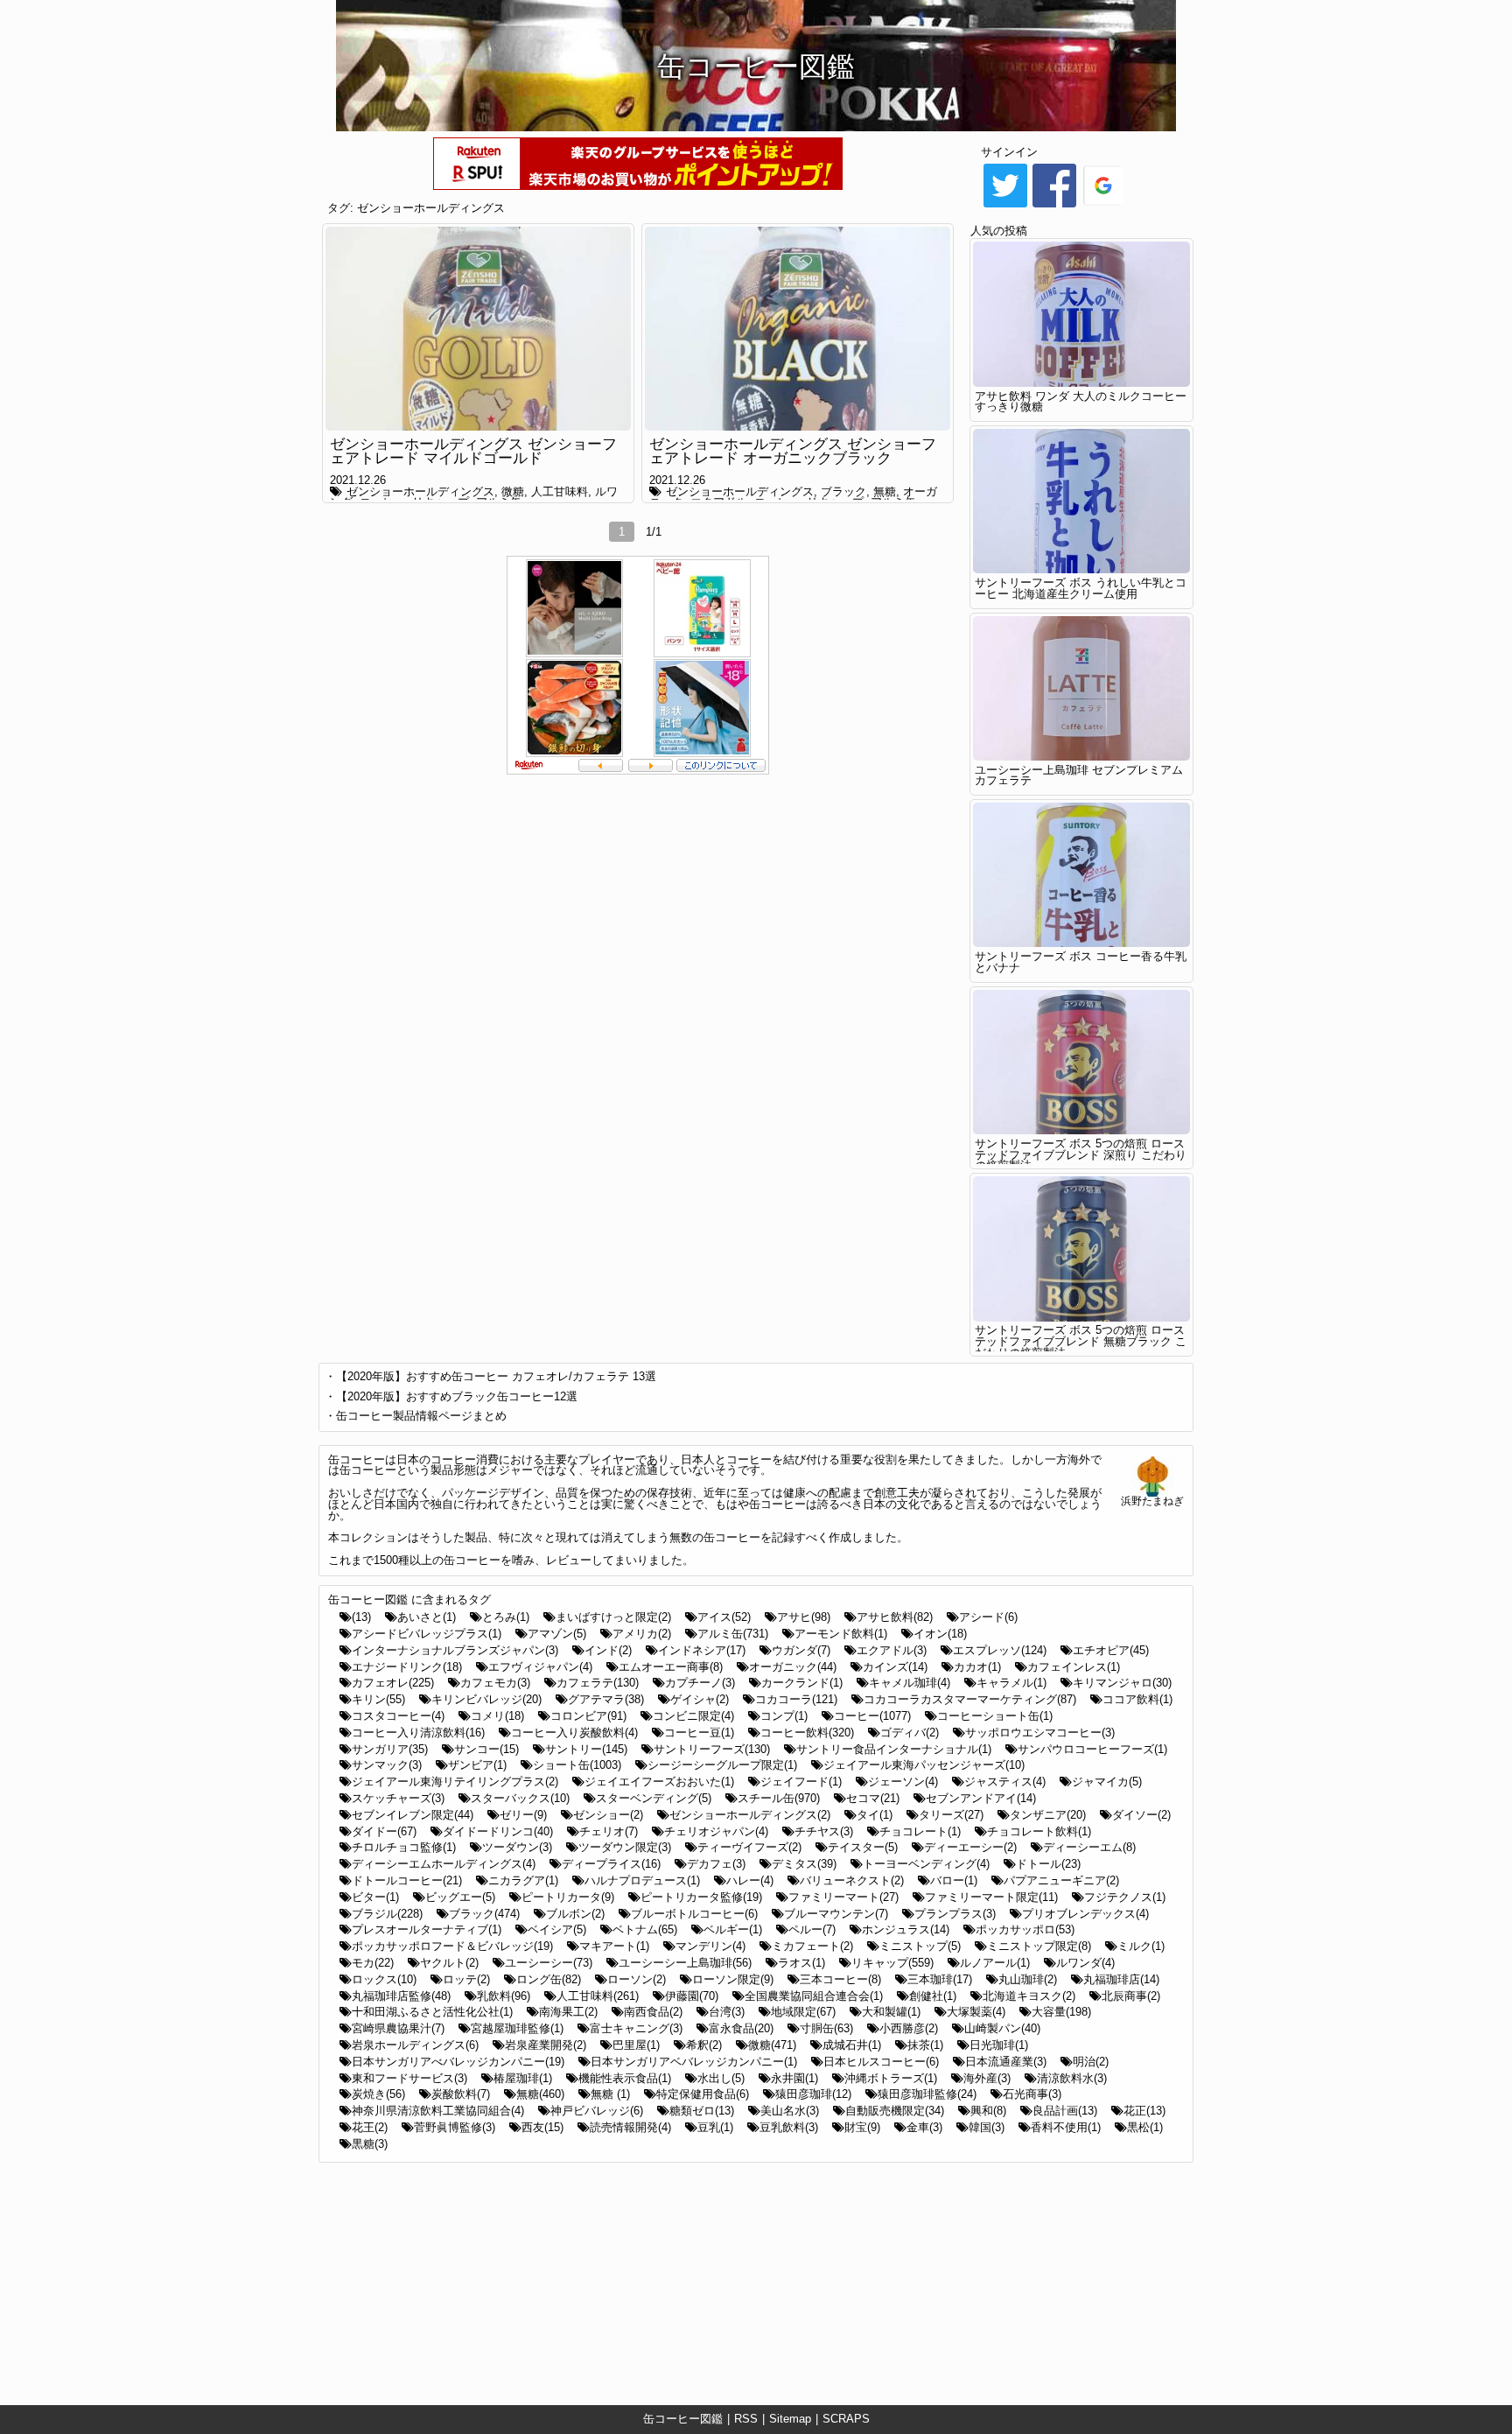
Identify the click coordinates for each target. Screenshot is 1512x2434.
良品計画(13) (1065, 2111)
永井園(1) (794, 2078)
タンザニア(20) (1048, 1815)
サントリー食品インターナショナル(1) (894, 1749)
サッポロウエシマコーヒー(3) (1040, 1733)
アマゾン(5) (557, 1634)
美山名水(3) (790, 2111)
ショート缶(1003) (577, 1765)
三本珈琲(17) (940, 1979)
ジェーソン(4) (903, 1782)
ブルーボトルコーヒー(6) (694, 1914)
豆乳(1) (715, 2127)
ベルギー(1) (733, 1929)
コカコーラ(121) (796, 1699)
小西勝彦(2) (909, 2028)
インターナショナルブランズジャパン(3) (455, 1650)
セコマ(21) (873, 1798)
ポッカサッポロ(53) (1025, 1929)
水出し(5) (721, 2078)
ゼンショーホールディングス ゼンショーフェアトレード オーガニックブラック (793, 452)
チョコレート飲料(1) (1039, 1831)
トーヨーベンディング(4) (926, 1864)
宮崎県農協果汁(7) (398, 2028)
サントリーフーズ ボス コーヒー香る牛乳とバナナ (1081, 962)
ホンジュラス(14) (906, 1929)
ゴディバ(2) (910, 1733)
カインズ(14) (895, 1667)
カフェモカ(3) (495, 1683)
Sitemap (790, 2419)
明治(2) (1091, 2062)
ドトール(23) (1048, 1864)
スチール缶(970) (779, 1798)
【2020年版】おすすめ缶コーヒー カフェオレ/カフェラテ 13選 (496, 1376)
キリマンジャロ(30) (1122, 1683)
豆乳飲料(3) (789, 2127)
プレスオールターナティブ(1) (427, 1929)
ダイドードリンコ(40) (498, 1831)
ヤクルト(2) (449, 1963)
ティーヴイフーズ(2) (749, 1847)
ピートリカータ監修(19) (701, 1897)
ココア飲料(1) (1137, 1699)
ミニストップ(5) (920, 1946)
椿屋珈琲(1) (523, 2078)
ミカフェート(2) (812, 1946)
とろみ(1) (506, 1617)
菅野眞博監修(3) (455, 2127)
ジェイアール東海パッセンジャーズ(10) (924, 1765)
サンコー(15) (486, 1749)
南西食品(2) (653, 2012)
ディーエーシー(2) (970, 1847)
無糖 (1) (610, 2094)
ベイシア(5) (557, 1929)
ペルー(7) (812, 1929)
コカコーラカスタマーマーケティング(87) (970, 1699)
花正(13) (1144, 2111)
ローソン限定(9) (733, 1979)
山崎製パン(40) (1002, 2028)
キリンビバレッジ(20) (486, 1699)
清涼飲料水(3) (1072, 2078)
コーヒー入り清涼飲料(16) (418, 1733)
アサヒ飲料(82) (895, 1617)
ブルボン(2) (575, 1914)
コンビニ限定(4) (693, 1716)
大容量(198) (1061, 2012)
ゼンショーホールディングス (431, 208)
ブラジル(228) (387, 1914)
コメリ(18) (497, 1716)
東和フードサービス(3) (409, 2078)
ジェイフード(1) (801, 1782)
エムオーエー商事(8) (671, 1667)
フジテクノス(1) (1125, 1897)
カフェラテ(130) (598, 1683)
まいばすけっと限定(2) (613, 1617)
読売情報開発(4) (630, 2127)
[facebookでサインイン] (1054, 206)
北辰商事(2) (1131, 1996)
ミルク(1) (1141, 1946)
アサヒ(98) (804, 1617)
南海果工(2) (568, 2012)
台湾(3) (727, 2012)
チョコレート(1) (920, 1831)
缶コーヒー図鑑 (683, 2419)
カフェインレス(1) (1074, 1667)
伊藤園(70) (692, 1996)
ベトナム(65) (645, 1929)
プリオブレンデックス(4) (1085, 1914)
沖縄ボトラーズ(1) (891, 2078)
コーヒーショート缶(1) (995, 1716)
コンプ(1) (784, 1716)
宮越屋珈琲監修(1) (517, 2028)
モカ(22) (373, 1963)
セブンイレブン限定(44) (413, 1815)
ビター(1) (375, 1897)
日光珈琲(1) (999, 2045)
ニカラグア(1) (523, 1880)
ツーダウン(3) (517, 1847)
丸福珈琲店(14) (1121, 1979)
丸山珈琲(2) (1028, 1979)
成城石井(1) (852, 2045)
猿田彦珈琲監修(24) (927, 2094)
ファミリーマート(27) (843, 1897)
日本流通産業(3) (1006, 2062)
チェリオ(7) (609, 1831)
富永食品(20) (741, 2028)
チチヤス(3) (824, 1831)
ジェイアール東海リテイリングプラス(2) (455, 1782)
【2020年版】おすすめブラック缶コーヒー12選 (457, 1396)
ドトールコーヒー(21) (407, 1880)
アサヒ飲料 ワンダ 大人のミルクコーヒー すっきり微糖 (1081, 402)
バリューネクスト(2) (852, 1880)
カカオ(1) (977, 1667)
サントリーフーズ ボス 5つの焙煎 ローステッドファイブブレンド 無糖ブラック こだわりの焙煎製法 (1081, 1341)
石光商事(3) (1032, 2094)
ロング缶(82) (549, 1979)
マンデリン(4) (710, 1946)
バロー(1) (954, 1880)
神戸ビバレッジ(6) (597, 2111)
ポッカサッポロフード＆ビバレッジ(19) (452, 1946)
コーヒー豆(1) (699, 1733)
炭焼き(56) (378, 2094)
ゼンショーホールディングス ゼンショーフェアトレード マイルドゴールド (473, 452)
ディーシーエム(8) (1089, 1847)
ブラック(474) (484, 1914)
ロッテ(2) (466, 1979)
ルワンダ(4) (1085, 1963)
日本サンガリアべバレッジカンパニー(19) (458, 2062)
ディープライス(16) (611, 1864)
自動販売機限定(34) (895, 2111)
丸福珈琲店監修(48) (401, 1996)
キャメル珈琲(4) (910, 1683)
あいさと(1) (427, 1617)
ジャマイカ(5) (1107, 1782)
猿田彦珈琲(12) (813, 2094)
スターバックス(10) (520, 1798)
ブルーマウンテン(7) (836, 1914)
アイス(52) (724, 1617)
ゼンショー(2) (608, 1815)
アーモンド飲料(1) (841, 1634)
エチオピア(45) (1111, 1650)
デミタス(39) (804, 1864)
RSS (746, 2419)
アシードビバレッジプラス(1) (427, 1634)
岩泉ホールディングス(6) (415, 2045)
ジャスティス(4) (1005, 1782)
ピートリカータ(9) (568, 1897)
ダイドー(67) (384, 1831)
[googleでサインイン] (1103, 206)
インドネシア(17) (702, 1650)
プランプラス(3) (955, 1914)
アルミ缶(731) (733, 1634)
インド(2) (608, 1650)
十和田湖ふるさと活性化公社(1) (432, 2012)
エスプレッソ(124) (1000, 1650)
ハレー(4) (750, 1880)
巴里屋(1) (636, 2045)
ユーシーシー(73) (549, 1963)
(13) (361, 1617)
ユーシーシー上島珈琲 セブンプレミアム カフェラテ (1079, 775)
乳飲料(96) (504, 1996)
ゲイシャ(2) (700, 1699)
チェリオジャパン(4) (716, 1831)
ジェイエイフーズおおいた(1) (659, 1782)
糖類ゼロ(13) (702, 2111)
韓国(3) (987, 2127)
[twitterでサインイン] (1005, 206)
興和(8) (988, 2111)
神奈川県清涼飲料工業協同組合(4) (438, 2111)
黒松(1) (1145, 2127)
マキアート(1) (614, 1946)
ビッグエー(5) (460, 1897)
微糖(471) (772, 2045)
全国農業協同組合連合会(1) (814, 1996)
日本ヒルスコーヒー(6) (881, 2062)
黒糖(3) (370, 2144)
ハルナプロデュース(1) (642, 1880)
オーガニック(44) (793, 1667)
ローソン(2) (637, 1979)
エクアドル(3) (892, 1650)
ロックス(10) (384, 1979)
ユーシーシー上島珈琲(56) (685, 1963)
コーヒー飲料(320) (807, 1733)
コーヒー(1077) (872, 1716)
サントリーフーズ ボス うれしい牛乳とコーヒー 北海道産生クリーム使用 (1081, 588)
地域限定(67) (803, 2012)
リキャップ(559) (892, 1963)
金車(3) (924, 2127)
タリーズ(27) (951, 1815)
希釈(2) (704, 2045)
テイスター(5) (863, 1847)
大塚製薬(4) (976, 2012)
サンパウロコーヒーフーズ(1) (1092, 1749)
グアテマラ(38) (606, 1699)
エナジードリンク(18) (407, 1667)
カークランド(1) (802, 1683)
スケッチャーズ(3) (398, 1798)
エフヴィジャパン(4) (540, 1667)
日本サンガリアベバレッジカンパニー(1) (694, 2062)
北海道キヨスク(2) (1029, 1996)
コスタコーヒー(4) (398, 1716)
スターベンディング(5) (654, 1798)
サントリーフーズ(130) (712, 1749)
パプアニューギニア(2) (1061, 1880)
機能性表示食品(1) (625, 2078)
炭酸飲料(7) (461, 2094)
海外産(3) (987, 2078)
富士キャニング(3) (636, 2028)
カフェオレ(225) (393, 1683)
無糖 (885, 491)
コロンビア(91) (588, 1716)
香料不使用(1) (1066, 2127)
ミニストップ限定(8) (1039, 1946)
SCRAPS (846, 2419)
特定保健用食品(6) (703, 2094)
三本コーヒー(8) (840, 1979)
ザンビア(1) (477, 1765)
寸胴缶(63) (826, 2028)
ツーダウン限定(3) (625, 1847)
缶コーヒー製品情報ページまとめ (421, 1416)
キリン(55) (378, 1699)
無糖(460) (540, 2094)
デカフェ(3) (716, 1864)
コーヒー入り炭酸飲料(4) (574, 1733)
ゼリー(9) (523, 1815)
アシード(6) (988, 1617)
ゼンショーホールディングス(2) (750, 1815)
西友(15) (542, 2127)
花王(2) (370, 2127)
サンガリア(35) (390, 1749)
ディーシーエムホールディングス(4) (444, 1864)
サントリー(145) (586, 1749)
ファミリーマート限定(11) (991, 1897)
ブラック (843, 491)
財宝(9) (862, 2127)
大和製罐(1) (891, 2012)
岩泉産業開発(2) (546, 2045)
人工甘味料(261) (598, 1996)
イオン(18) (940, 1634)
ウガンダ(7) (801, 1650)
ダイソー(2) (1141, 1815)
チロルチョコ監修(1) (404, 1847)
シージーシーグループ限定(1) (722, 1765)
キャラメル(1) (1011, 1683)
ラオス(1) (801, 1963)
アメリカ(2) (642, 1634)
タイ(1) (875, 1815)
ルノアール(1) (995, 1963)
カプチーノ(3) (700, 1683)
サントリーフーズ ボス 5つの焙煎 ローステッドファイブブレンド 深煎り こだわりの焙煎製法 (1081, 1155)
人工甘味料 (560, 491)
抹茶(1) (925, 2045)
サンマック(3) (387, 1765)
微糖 (513, 491)
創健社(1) (933, 1996)
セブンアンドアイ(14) (981, 1798)
